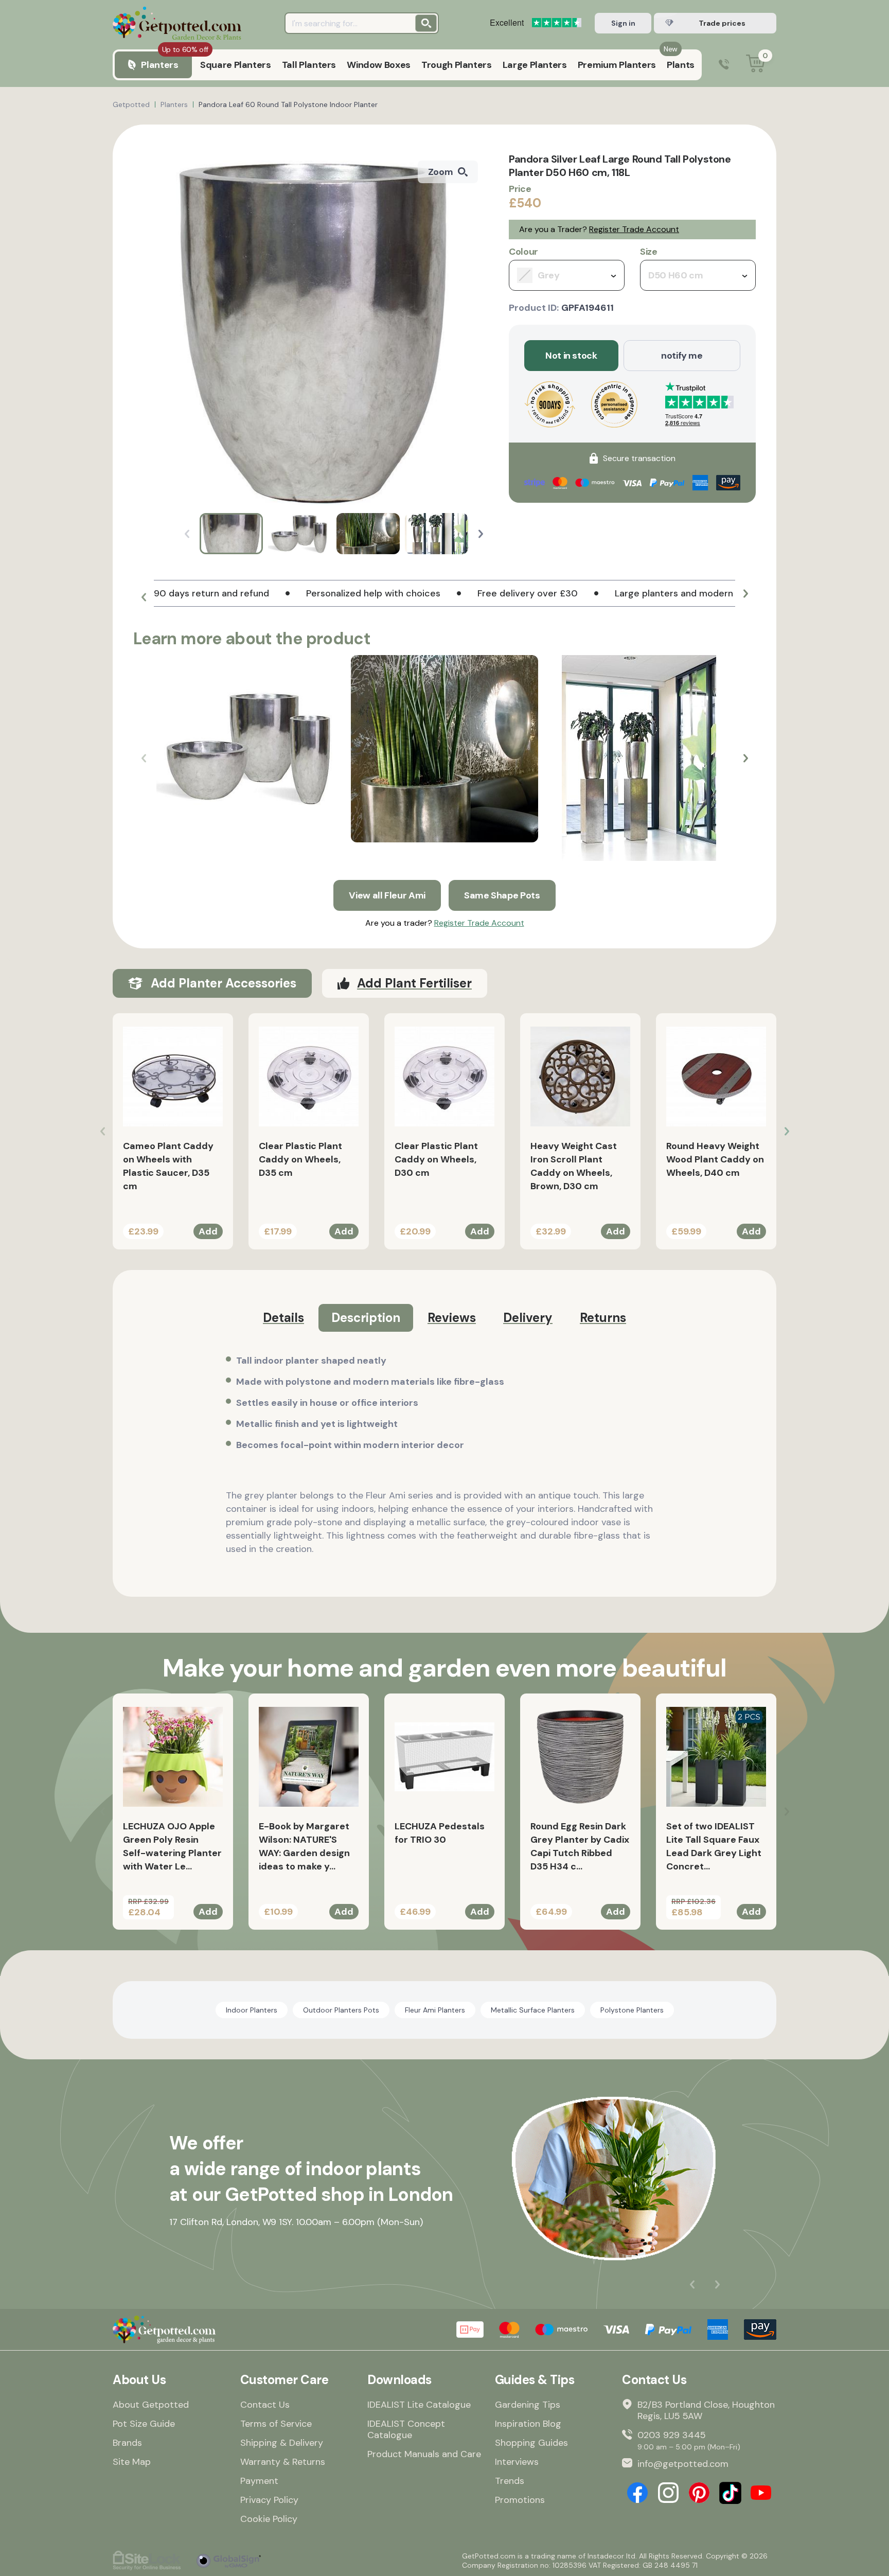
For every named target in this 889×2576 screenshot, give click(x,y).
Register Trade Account (634, 229)
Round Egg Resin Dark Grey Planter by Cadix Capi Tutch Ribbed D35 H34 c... (580, 1846)
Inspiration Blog (528, 2424)
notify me (682, 356)
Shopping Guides (531, 2443)
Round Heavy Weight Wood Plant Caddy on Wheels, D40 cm (715, 1159)
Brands (127, 2443)
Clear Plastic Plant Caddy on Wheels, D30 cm (436, 1159)
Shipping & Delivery (282, 2443)
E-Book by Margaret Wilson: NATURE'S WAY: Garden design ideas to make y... (304, 1846)
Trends (510, 2481)
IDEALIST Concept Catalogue (406, 2429)
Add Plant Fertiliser (414, 983)
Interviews (517, 2462)
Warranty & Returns (283, 2462)
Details (283, 1318)
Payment (259, 2481)
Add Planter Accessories (224, 983)
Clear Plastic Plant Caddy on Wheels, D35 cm (300, 1159)
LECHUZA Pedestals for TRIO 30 (440, 1833)
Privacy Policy (269, 2500)
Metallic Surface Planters (533, 2010)
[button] (481, 534)
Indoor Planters (252, 2010)
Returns (603, 1318)
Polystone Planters (632, 2010)
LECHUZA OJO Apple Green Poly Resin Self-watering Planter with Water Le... (172, 1846)
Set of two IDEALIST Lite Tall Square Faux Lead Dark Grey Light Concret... (714, 1846)
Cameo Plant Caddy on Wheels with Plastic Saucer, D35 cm (168, 1166)
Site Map (132, 2462)
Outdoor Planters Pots (341, 2010)
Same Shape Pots (502, 895)
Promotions (520, 2500)
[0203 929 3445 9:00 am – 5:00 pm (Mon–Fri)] (724, 65)
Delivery (528, 1318)
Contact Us (265, 2405)
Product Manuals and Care (424, 2454)
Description (366, 1318)
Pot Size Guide (144, 2424)
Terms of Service (276, 2424)
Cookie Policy (269, 2519)
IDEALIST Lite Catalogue (419, 2405)
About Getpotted (151, 2405)
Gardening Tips (528, 2405)
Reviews (452, 1318)
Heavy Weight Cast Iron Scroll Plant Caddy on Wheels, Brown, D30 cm (574, 1166)
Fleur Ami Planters (435, 2010)
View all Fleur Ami (387, 895)
